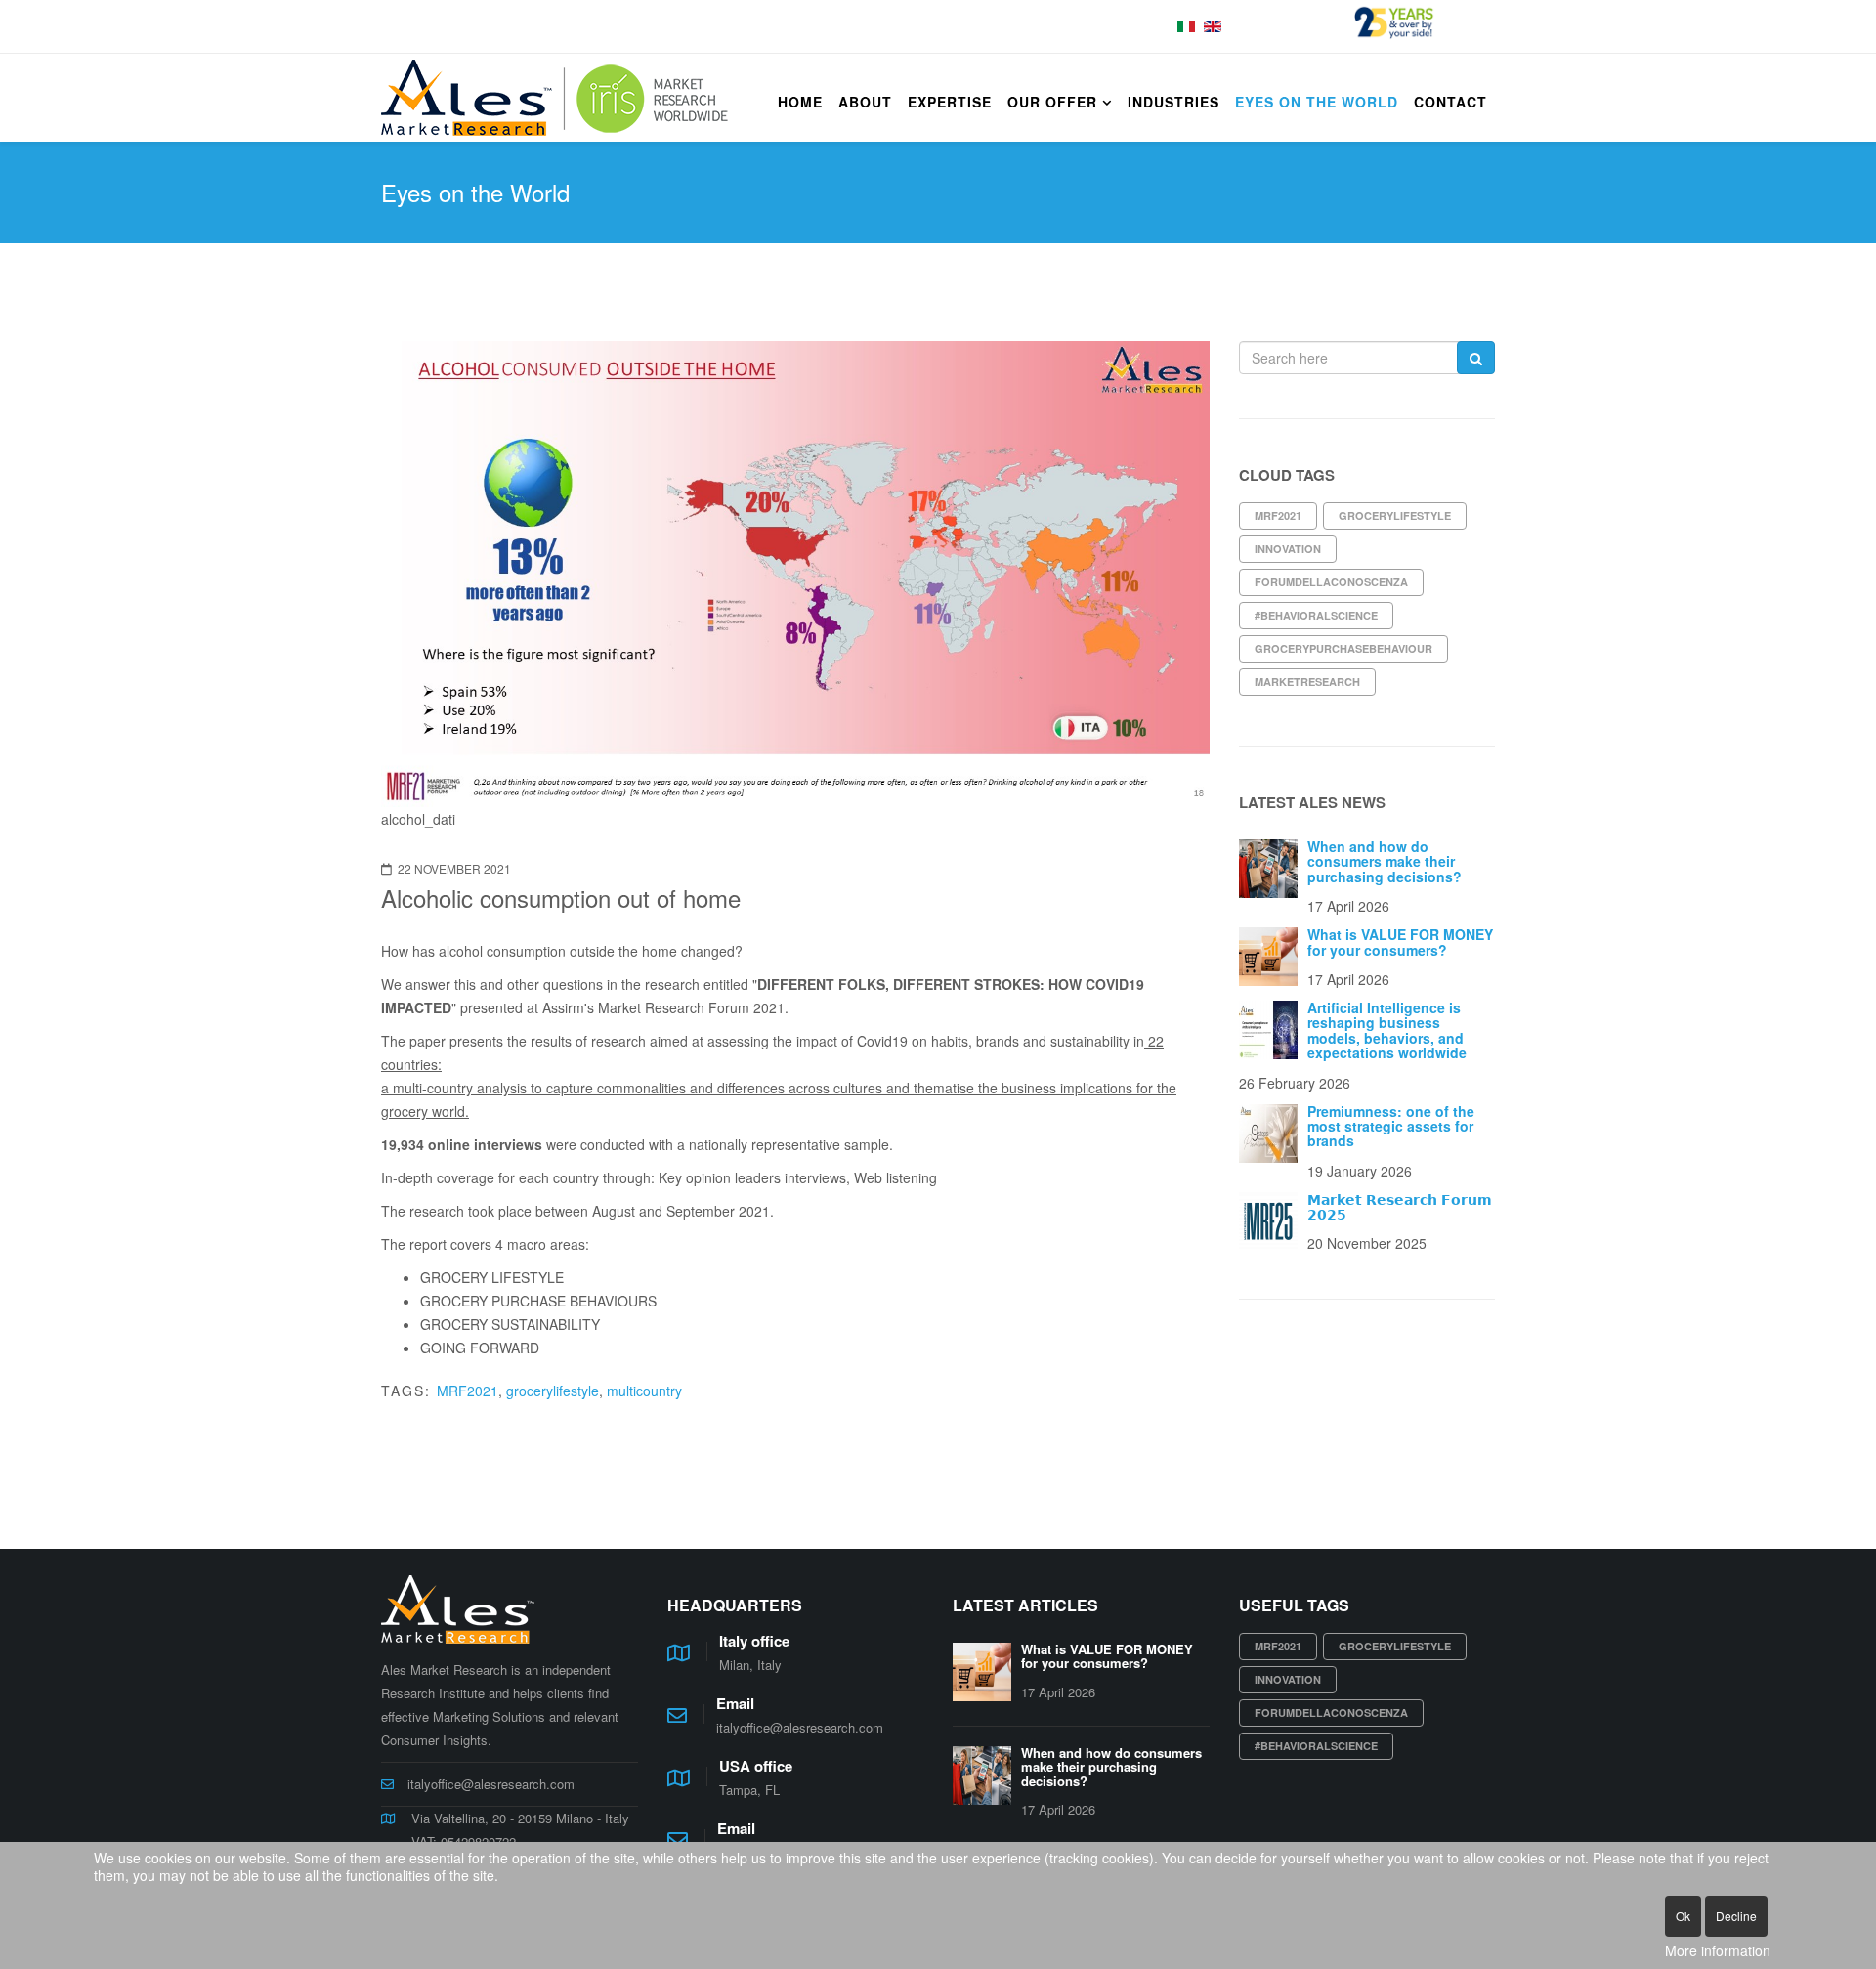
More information (1718, 1950)
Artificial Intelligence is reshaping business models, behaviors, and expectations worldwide (1387, 1030)
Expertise (950, 102)
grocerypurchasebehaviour (1343, 648)
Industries (1173, 102)
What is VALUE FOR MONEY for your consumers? (1400, 942)
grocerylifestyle (553, 1391)
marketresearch (1307, 682)
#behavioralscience (1316, 615)
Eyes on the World (1317, 102)
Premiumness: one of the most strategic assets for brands (1391, 1126)
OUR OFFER (1052, 102)
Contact (1450, 102)
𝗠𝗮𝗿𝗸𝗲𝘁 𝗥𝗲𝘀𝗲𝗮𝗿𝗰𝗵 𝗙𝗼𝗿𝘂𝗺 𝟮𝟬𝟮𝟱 (1400, 1206)
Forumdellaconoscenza (1331, 582)
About (865, 102)
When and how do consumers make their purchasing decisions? (1385, 861)
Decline (1736, 1916)
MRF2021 (468, 1391)
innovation (1288, 549)
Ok (1683, 1916)
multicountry (644, 1391)
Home (800, 102)
